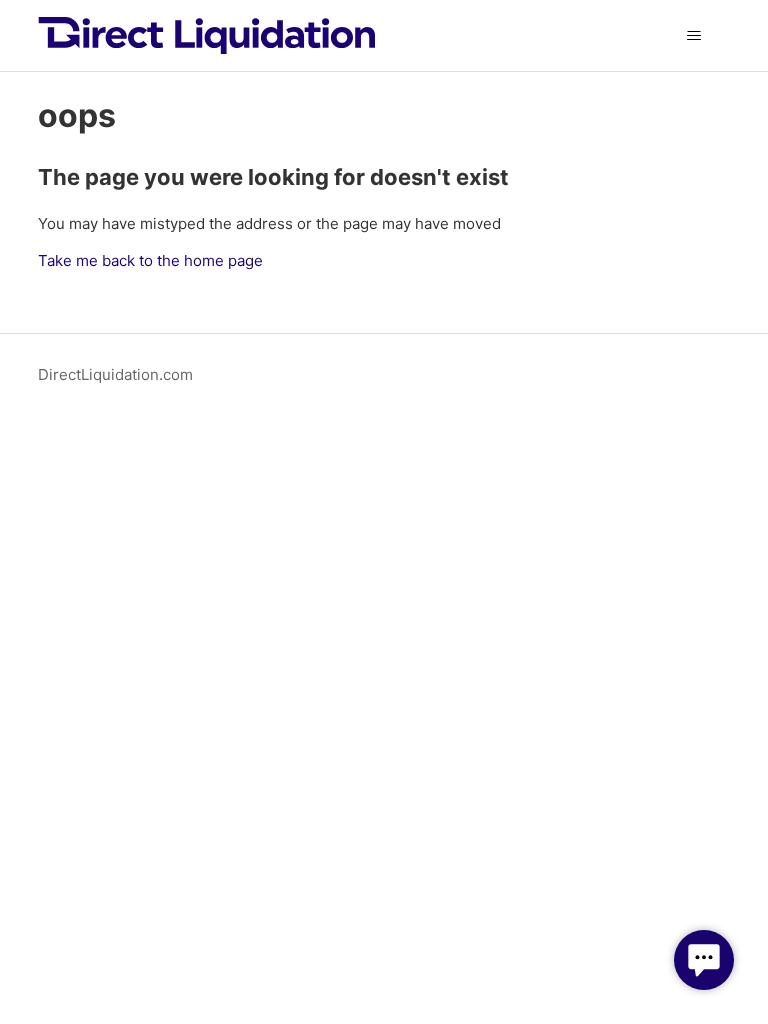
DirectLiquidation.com (115, 374)
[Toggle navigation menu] (694, 36)
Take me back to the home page (150, 260)
